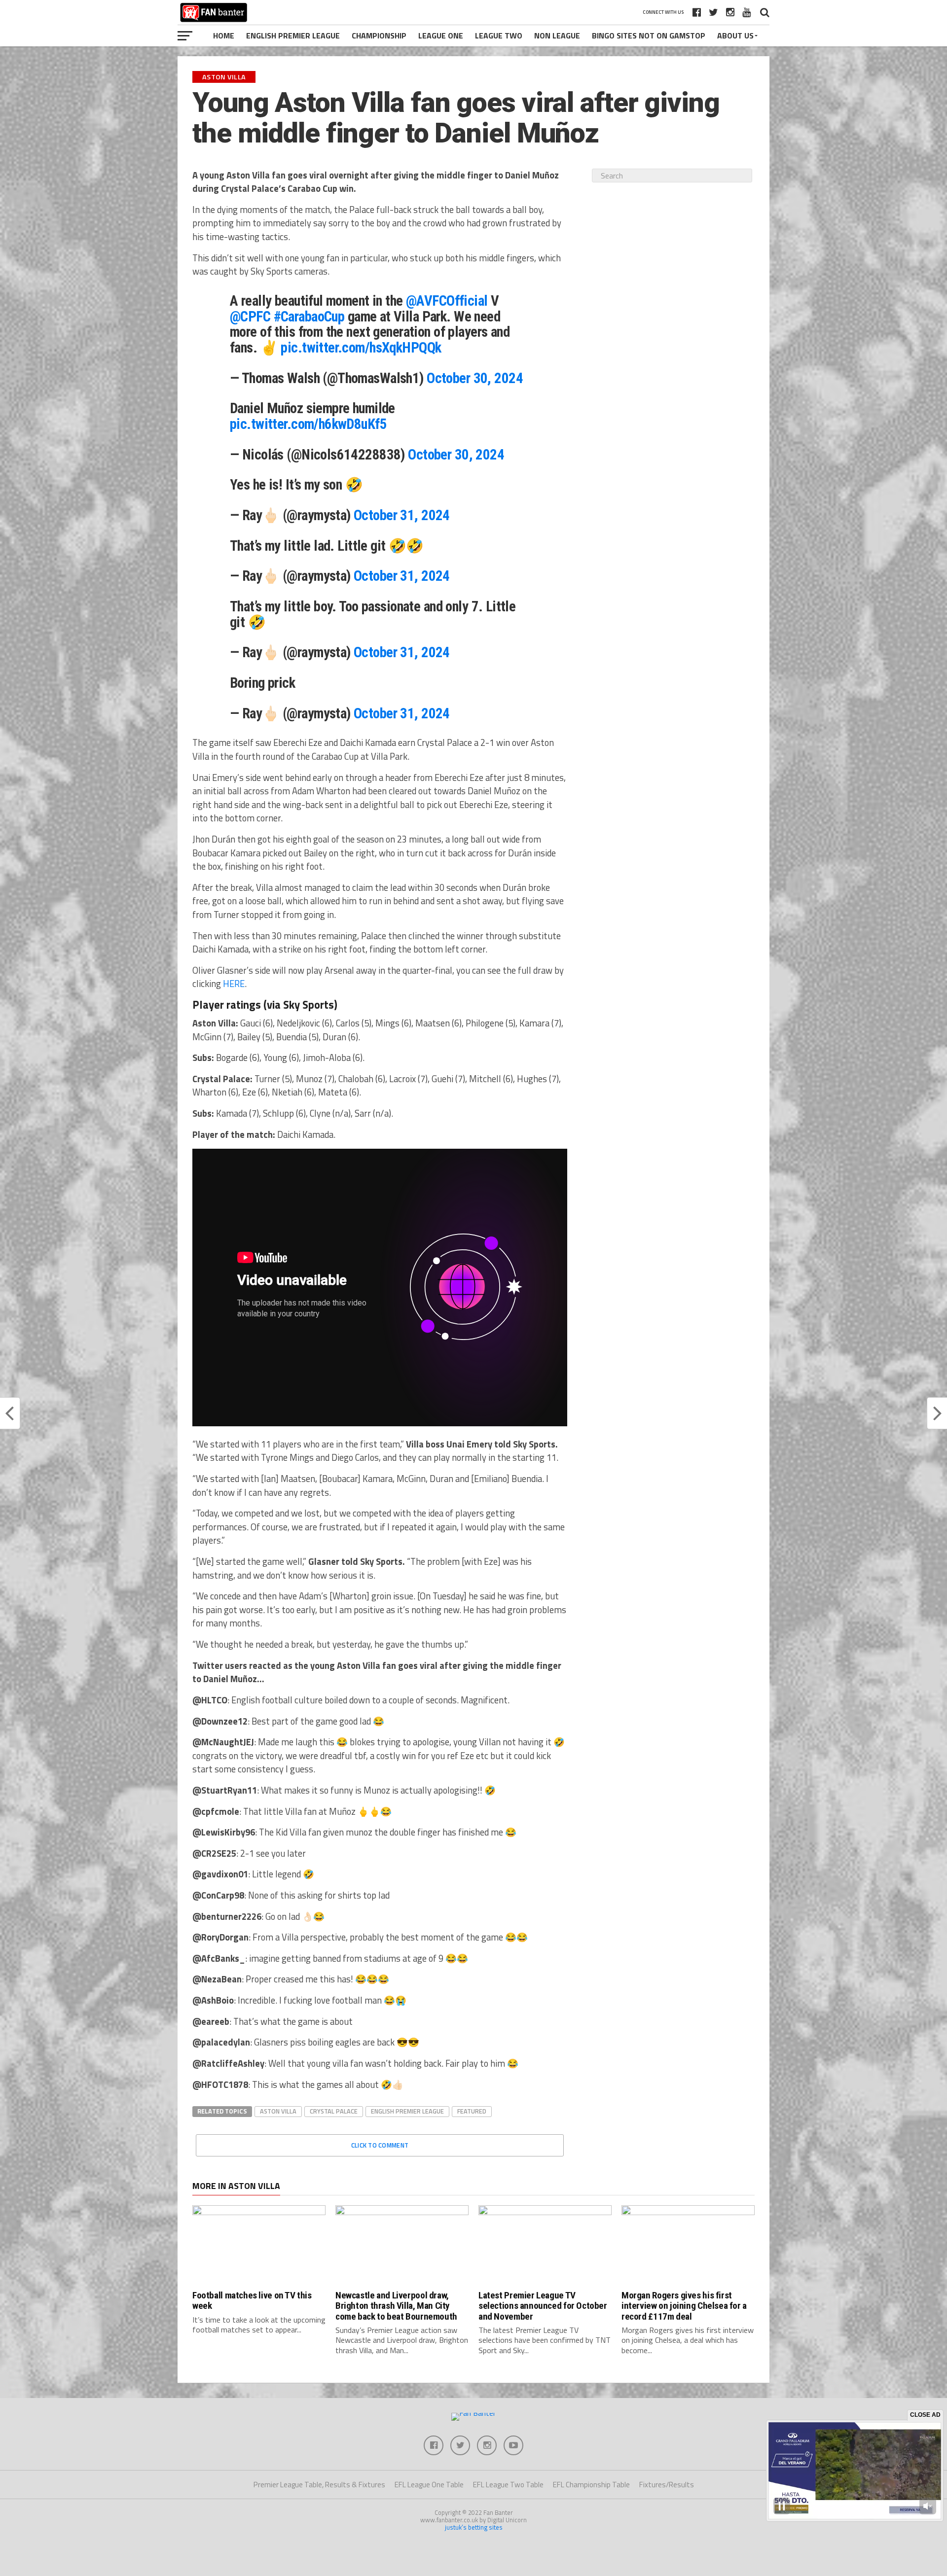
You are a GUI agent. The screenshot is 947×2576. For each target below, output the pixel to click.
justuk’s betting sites (474, 2527)
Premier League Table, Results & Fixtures (319, 2485)
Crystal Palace (334, 2111)
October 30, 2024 (475, 378)
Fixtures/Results (667, 2485)
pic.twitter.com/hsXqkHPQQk (361, 348)
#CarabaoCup (309, 317)
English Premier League (293, 35)
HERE (234, 984)
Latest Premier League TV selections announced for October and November (543, 2306)
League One (441, 35)
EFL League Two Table (508, 2485)
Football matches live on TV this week (252, 2300)
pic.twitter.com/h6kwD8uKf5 (308, 424)
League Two (499, 35)
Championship (379, 35)
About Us (735, 35)
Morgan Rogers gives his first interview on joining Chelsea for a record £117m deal (684, 2306)
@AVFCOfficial (447, 301)
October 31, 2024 (402, 515)
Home (224, 35)
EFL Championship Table (591, 2485)
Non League (557, 35)
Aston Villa (278, 2111)
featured (472, 2111)
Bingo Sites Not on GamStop (649, 35)
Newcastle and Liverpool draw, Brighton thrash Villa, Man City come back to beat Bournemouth (396, 2306)
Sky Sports (309, 1005)
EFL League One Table (429, 2485)
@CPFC (250, 317)
